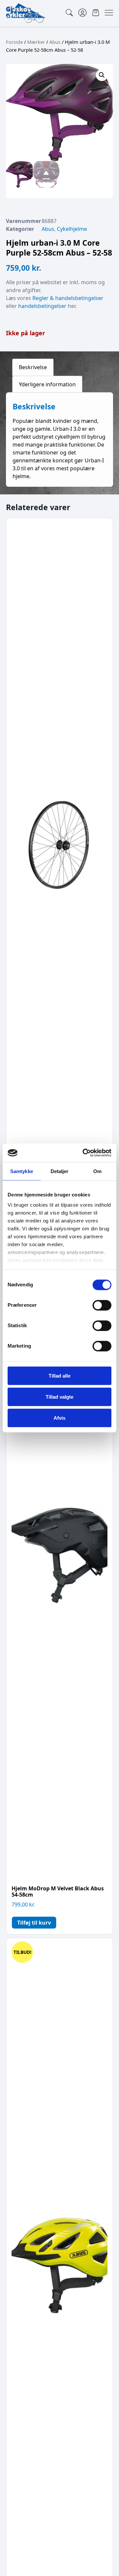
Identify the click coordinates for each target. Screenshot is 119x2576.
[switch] (102, 1305)
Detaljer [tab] (60, 1171)
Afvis (59, 1418)
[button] (102, 75)
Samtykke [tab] (22, 1171)
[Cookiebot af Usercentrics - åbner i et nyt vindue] (84, 1153)
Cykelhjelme (72, 229)
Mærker (36, 42)
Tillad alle (59, 1375)
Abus (55, 42)
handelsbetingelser (42, 306)
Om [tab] (97, 1171)
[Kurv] (96, 13)
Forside (14, 42)
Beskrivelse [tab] (33, 367)
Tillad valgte (59, 1397)
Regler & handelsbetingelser (68, 298)
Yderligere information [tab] (47, 384)
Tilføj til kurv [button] (34, 1923)
